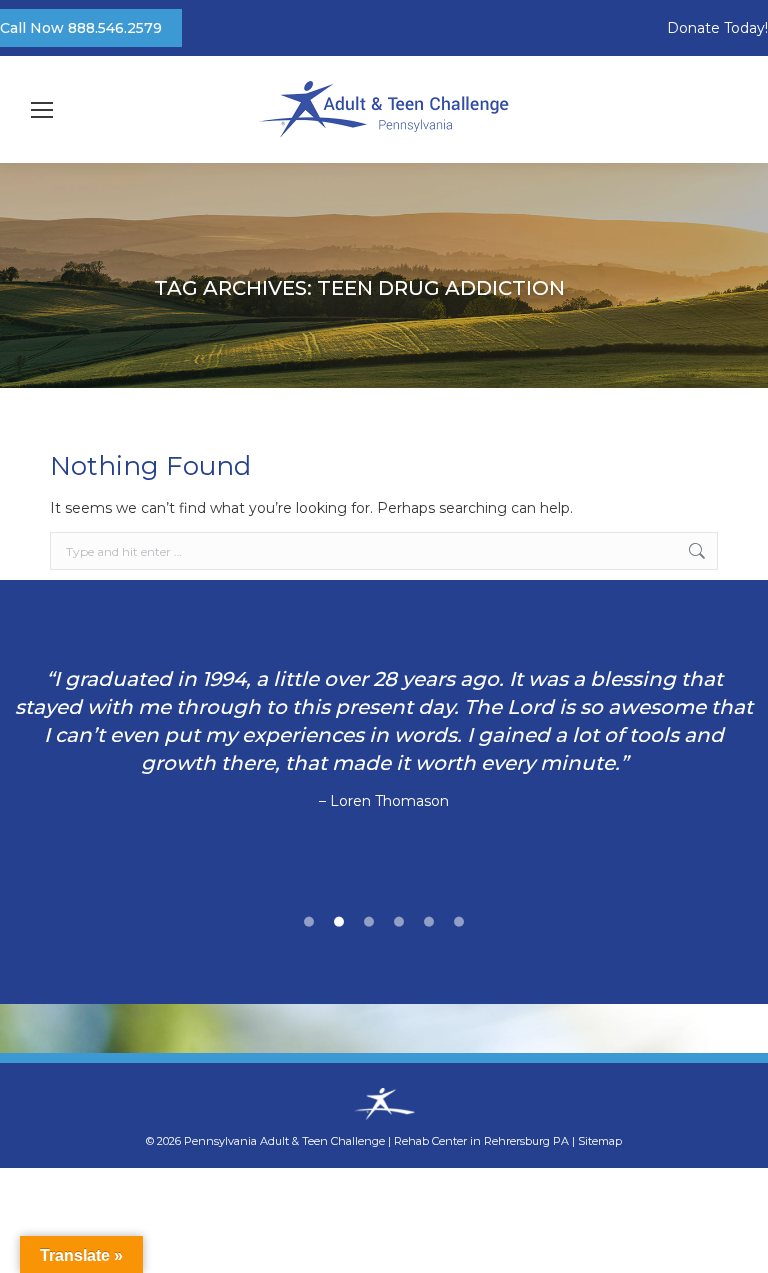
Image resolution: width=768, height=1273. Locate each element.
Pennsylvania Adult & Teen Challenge (286, 1141)
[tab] (309, 919)
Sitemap (600, 1141)
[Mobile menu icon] (42, 110)
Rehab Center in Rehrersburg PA (481, 1141)
